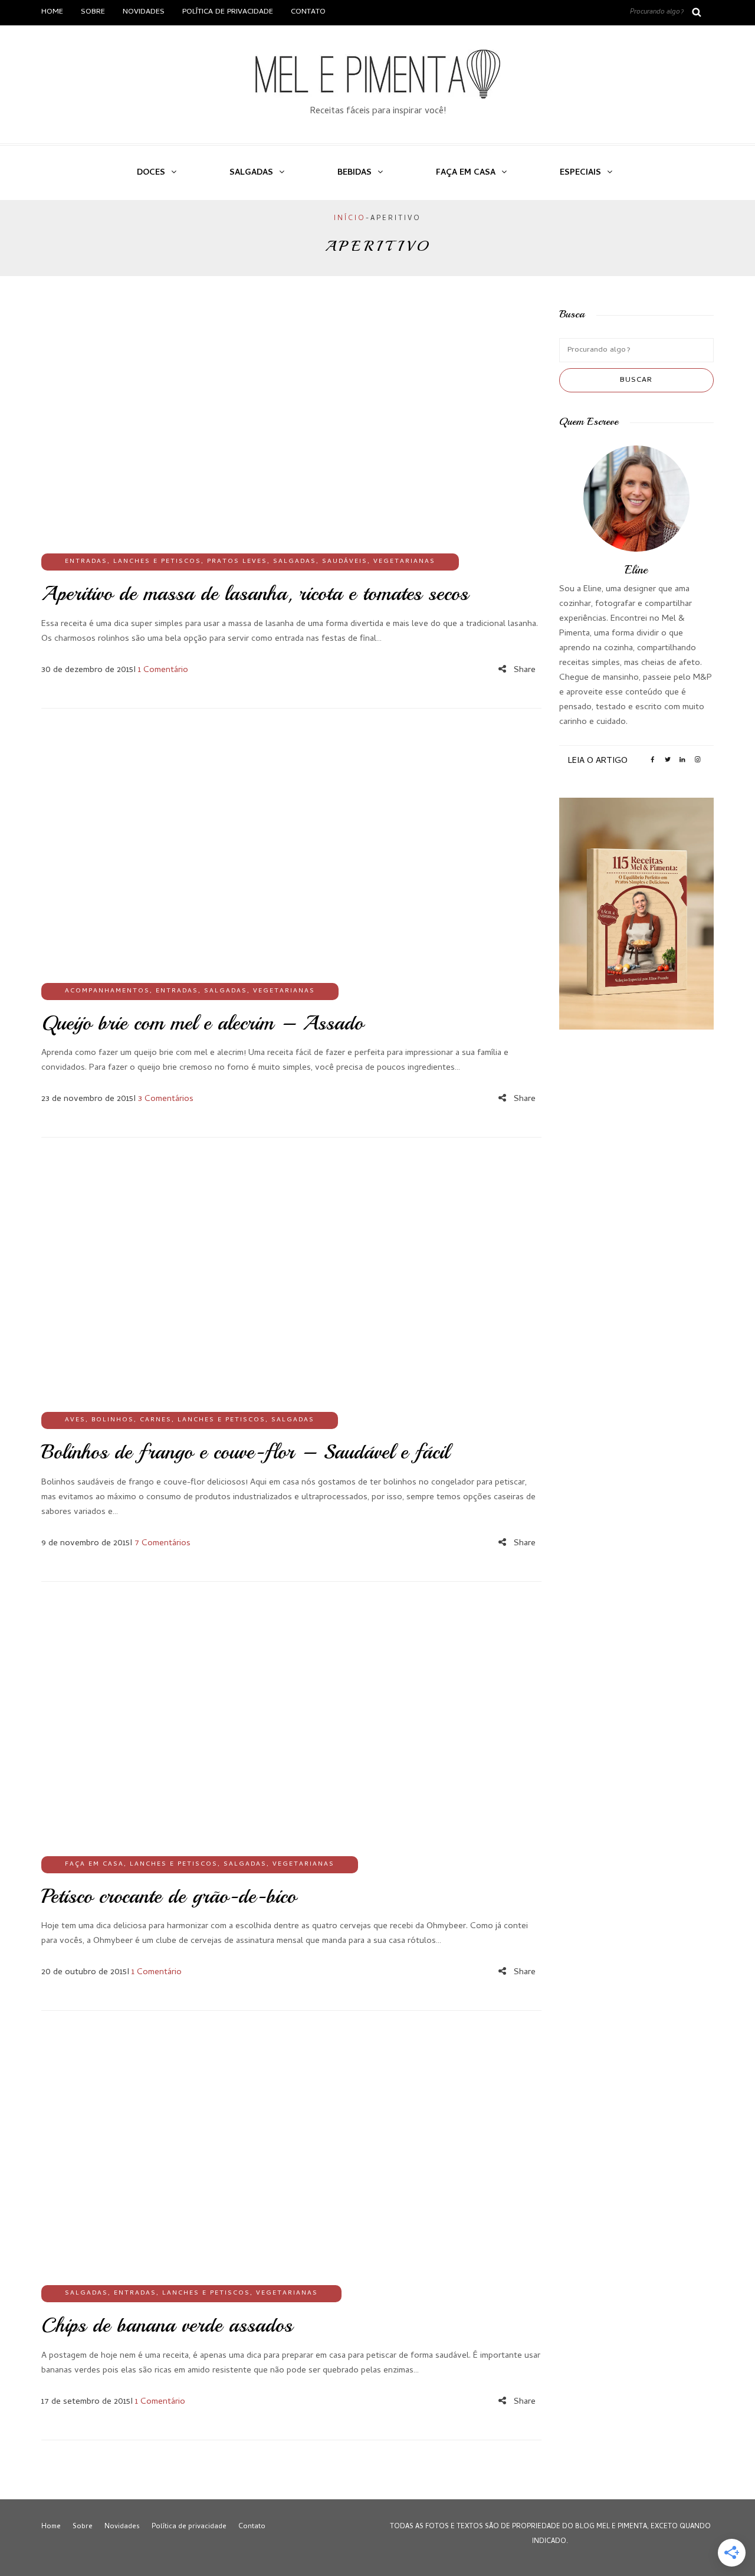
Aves (75, 1420)
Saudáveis (345, 562)
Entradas (86, 562)
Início (350, 219)
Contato (308, 12)
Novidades (144, 12)
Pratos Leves (237, 562)
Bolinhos (113, 1420)
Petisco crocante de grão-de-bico (169, 1896)
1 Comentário (163, 670)
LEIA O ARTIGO (598, 761)
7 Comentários (163, 1543)
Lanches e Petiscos (157, 562)
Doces (151, 173)
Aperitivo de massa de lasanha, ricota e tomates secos (255, 594)
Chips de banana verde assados (167, 2325)
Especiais (580, 173)
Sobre (93, 12)
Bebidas (354, 173)
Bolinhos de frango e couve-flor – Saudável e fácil (245, 1452)
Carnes (156, 1420)
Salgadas (251, 173)
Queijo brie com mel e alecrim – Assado (202, 1023)
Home (52, 12)
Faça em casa (466, 173)
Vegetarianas (404, 562)
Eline (636, 570)
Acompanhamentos (107, 991)
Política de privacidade (228, 12)
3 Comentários (166, 1099)
